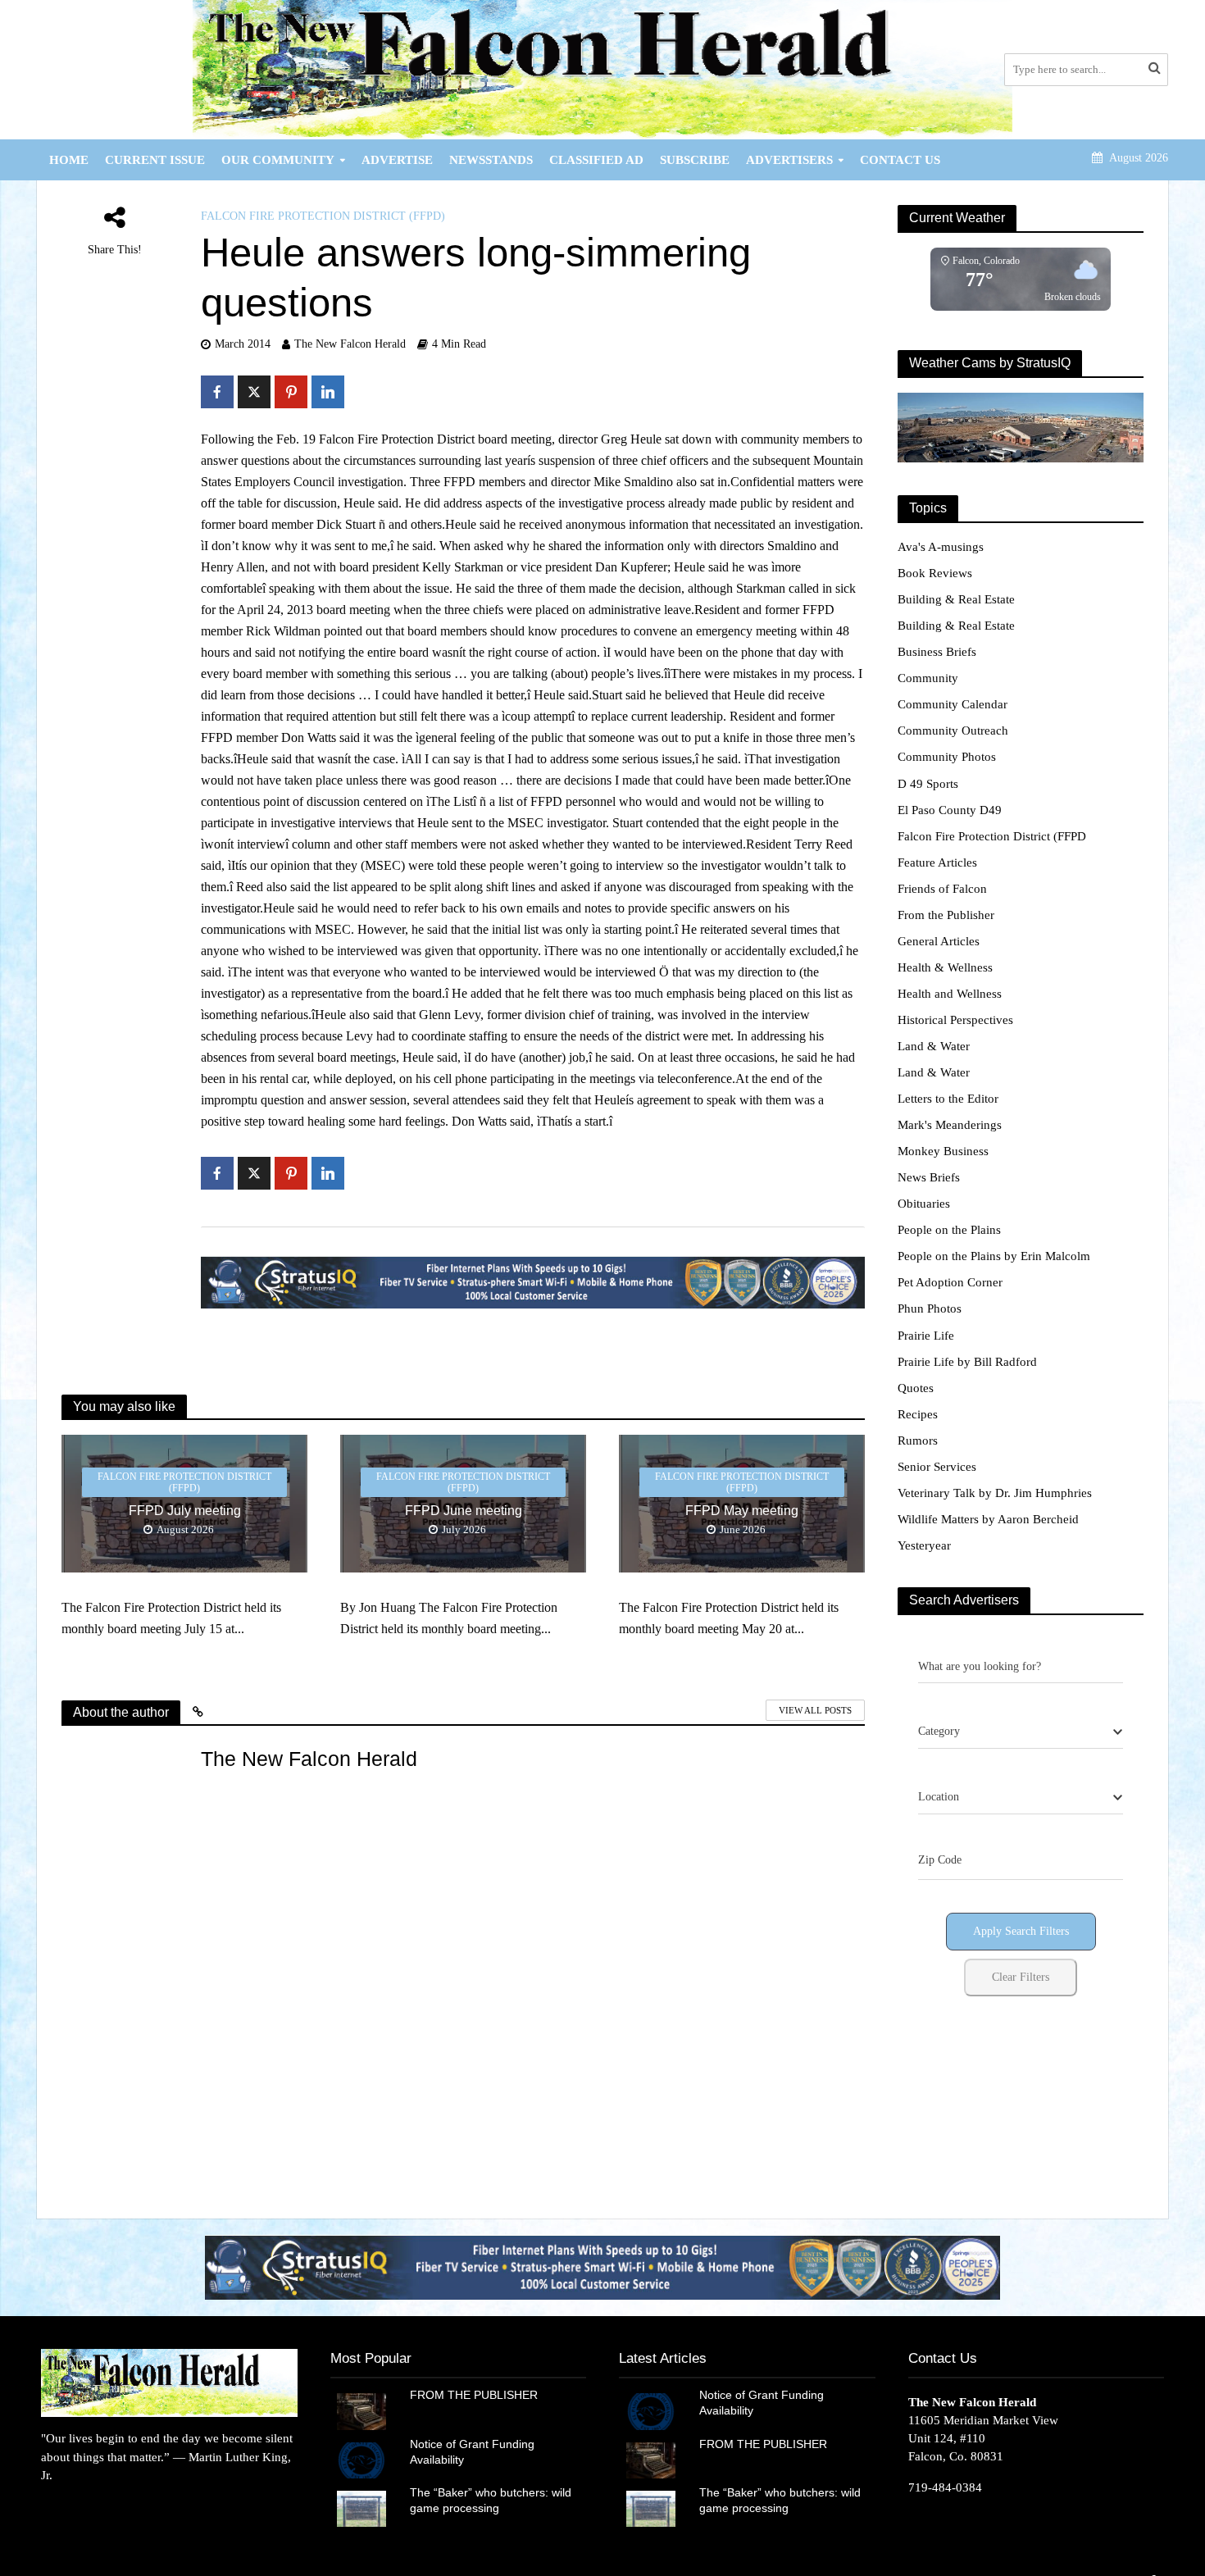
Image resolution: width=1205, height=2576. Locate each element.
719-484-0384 (945, 2487)
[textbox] (939, 1732)
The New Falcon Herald (350, 344)
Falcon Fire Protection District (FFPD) (323, 216)
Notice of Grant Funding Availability (472, 2452)
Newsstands (491, 160)
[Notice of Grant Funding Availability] (361, 2459)
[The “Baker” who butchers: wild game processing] (361, 2508)
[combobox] (1021, 1732)
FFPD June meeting (464, 1511)
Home (69, 160)
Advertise (397, 160)
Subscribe (695, 160)
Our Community (278, 160)
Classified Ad (596, 160)
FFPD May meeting (742, 1511)
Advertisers (789, 160)
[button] (570, 2267)
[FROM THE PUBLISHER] (361, 2410)
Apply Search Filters (1021, 1931)
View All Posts (815, 1710)
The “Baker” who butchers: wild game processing (491, 2500)
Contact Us (900, 160)
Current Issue (155, 160)
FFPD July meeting (185, 1511)
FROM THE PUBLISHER (477, 2395)
